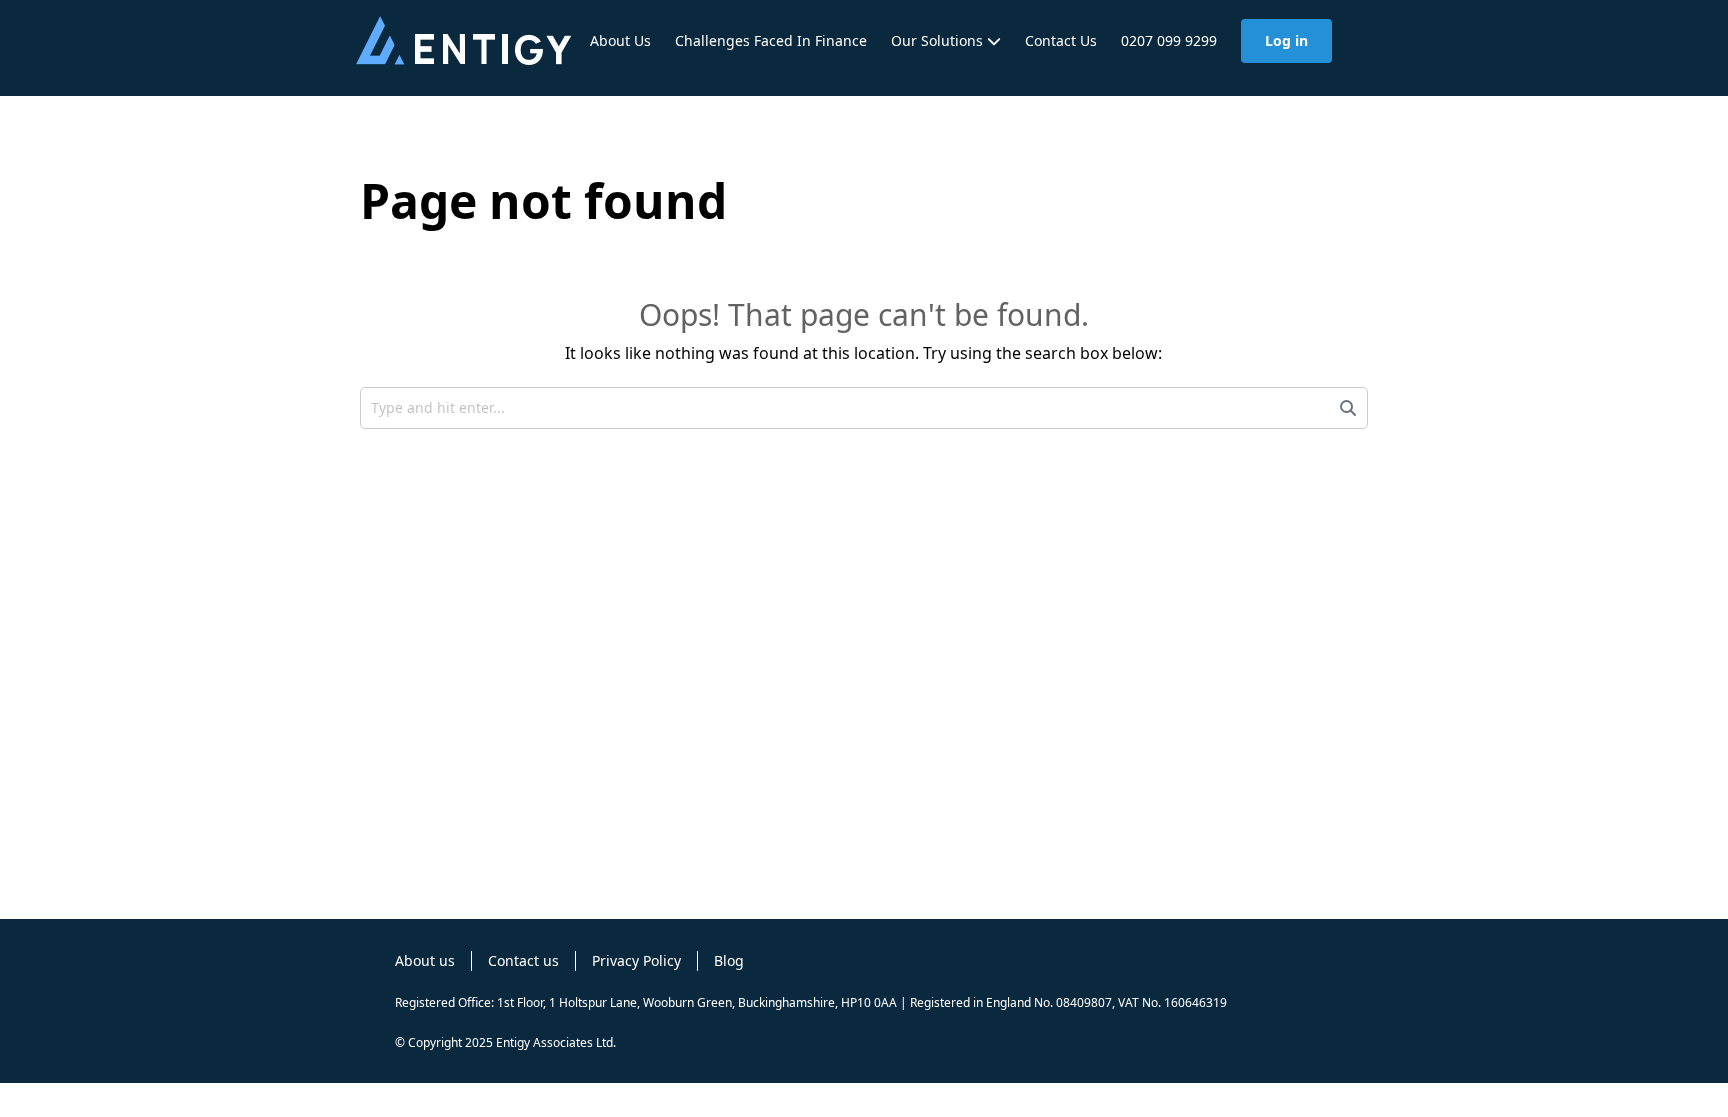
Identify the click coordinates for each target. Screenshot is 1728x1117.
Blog (729, 960)
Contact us (523, 960)
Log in (1286, 40)
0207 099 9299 (1169, 40)
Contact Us (1061, 40)
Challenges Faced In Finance (771, 40)
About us (425, 960)
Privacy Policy (636, 960)
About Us (620, 40)
